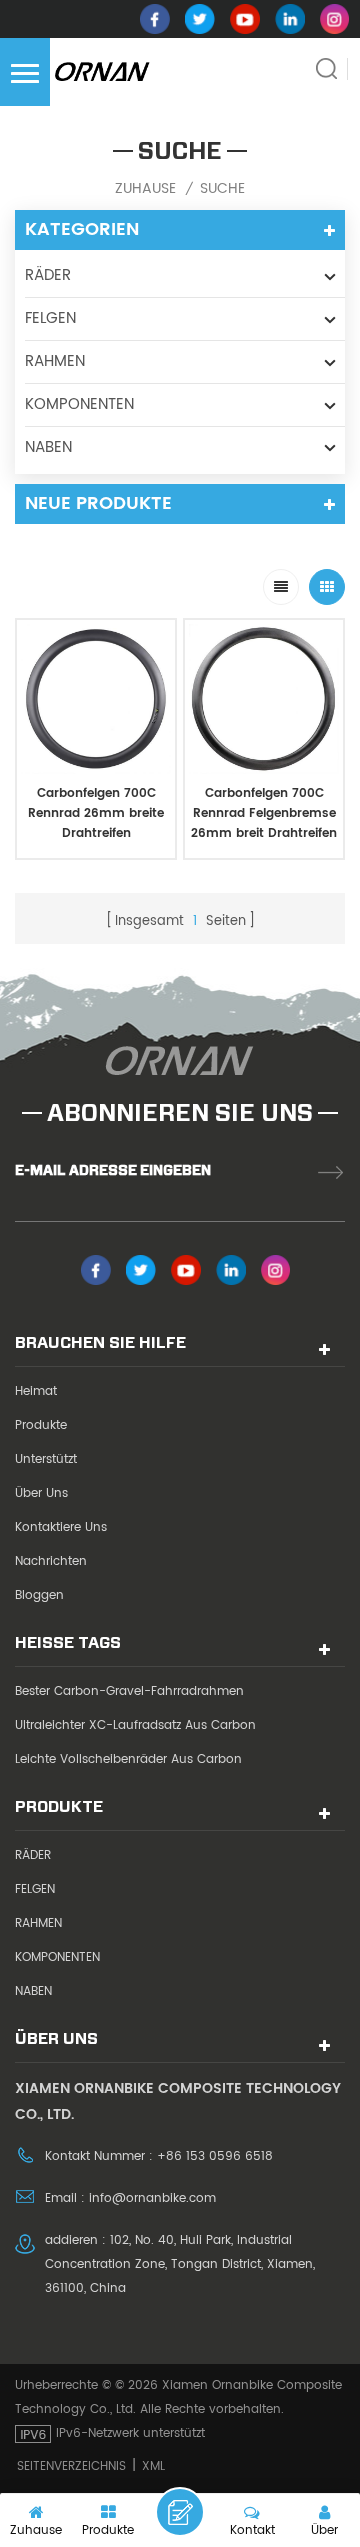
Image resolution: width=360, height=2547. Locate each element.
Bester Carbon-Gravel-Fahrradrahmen (129, 1691)
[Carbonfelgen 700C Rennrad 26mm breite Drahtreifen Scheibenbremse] (96, 699)
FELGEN (50, 318)
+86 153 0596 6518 (215, 2156)
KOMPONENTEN (79, 404)
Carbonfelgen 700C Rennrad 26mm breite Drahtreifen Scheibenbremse (96, 814)
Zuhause (145, 189)
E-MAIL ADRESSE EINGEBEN (113, 1170)
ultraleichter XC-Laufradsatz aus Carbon (135, 1725)
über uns (41, 1493)
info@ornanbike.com (152, 2198)
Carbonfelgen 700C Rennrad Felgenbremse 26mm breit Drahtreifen (264, 813)
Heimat (36, 1391)
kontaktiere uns (61, 1527)
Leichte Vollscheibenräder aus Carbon (128, 1759)
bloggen (39, 1595)
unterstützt (46, 1459)
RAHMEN (55, 361)
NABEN (48, 447)
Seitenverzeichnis (71, 2466)
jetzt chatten (180, 2512)
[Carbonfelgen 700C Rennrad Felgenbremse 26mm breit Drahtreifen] (264, 699)
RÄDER (48, 275)
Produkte (41, 1425)
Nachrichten (51, 1561)
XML (153, 2466)
